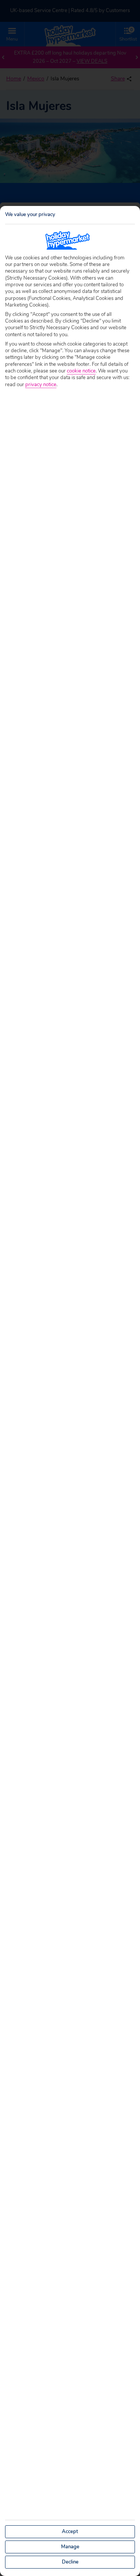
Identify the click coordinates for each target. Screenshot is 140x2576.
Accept (70, 2532)
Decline (70, 2562)
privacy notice (41, 385)
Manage (70, 2547)
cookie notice (81, 371)
